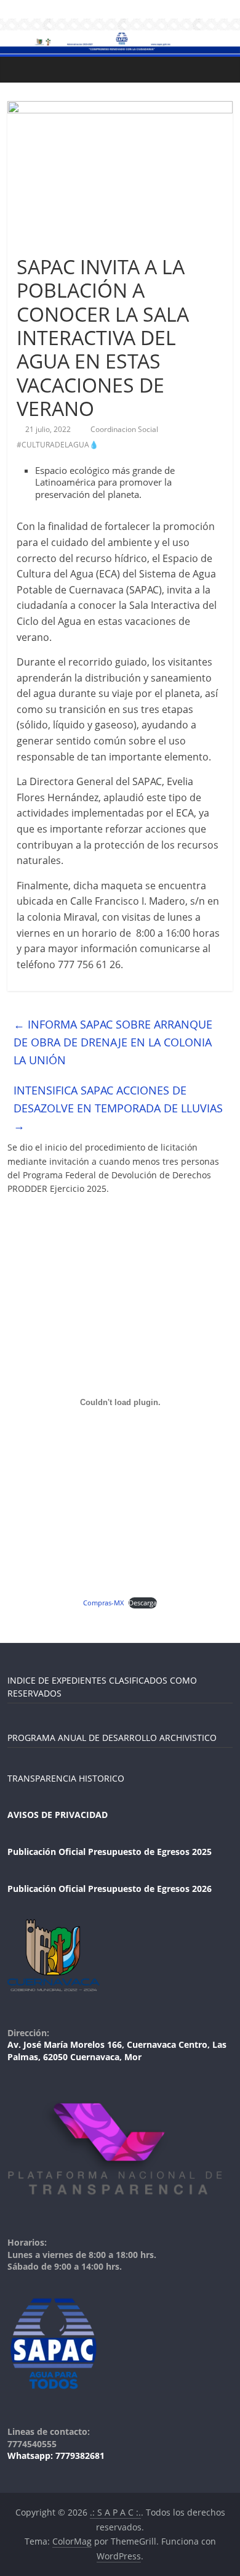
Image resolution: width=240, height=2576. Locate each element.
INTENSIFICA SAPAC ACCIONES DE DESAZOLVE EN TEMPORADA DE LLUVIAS (118, 1108)
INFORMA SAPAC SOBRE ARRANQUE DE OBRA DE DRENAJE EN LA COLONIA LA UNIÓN (113, 1042)
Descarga (143, 1603)
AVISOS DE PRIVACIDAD (58, 1815)
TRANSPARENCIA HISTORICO (66, 1778)
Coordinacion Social (125, 429)
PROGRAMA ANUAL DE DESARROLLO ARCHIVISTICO (112, 1738)
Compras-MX (103, 1603)
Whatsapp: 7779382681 (56, 2456)
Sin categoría (45, 244)
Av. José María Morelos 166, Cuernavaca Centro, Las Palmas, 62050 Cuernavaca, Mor (117, 2051)
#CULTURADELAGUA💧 (58, 445)
